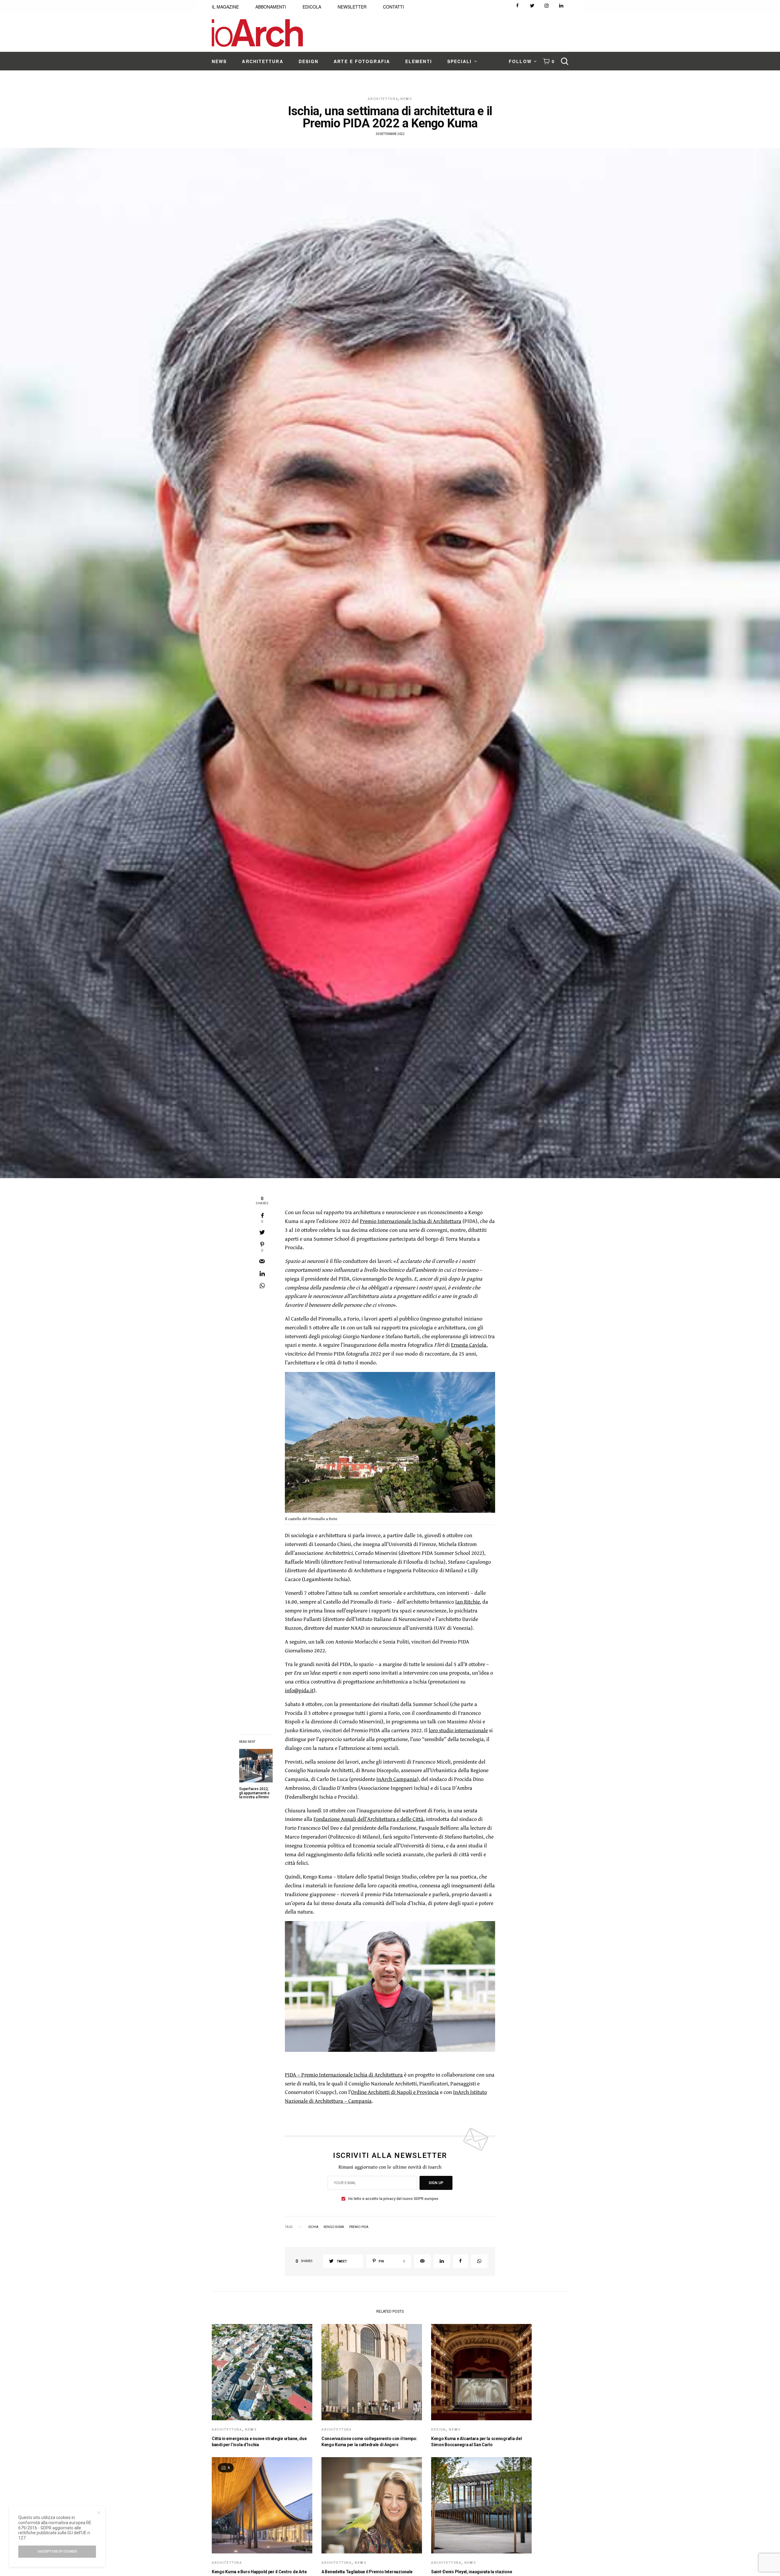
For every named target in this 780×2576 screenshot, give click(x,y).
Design (439, 2430)
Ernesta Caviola (469, 1345)
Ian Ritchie (468, 1602)
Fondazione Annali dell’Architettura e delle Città (369, 1819)
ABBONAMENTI (271, 7)
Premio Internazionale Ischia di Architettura (411, 1221)
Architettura (383, 99)
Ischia (313, 2227)
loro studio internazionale (458, 1730)
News (406, 99)
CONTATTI (394, 7)
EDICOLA (312, 7)
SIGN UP (436, 2183)
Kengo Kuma (334, 2227)
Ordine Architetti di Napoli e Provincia (395, 2092)
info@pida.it (299, 1690)
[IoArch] (257, 33)
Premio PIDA (359, 2227)
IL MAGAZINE (225, 7)
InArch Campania (397, 1779)
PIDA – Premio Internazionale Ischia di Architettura (344, 2075)
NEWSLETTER (352, 7)
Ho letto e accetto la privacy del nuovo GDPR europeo (393, 2199)
